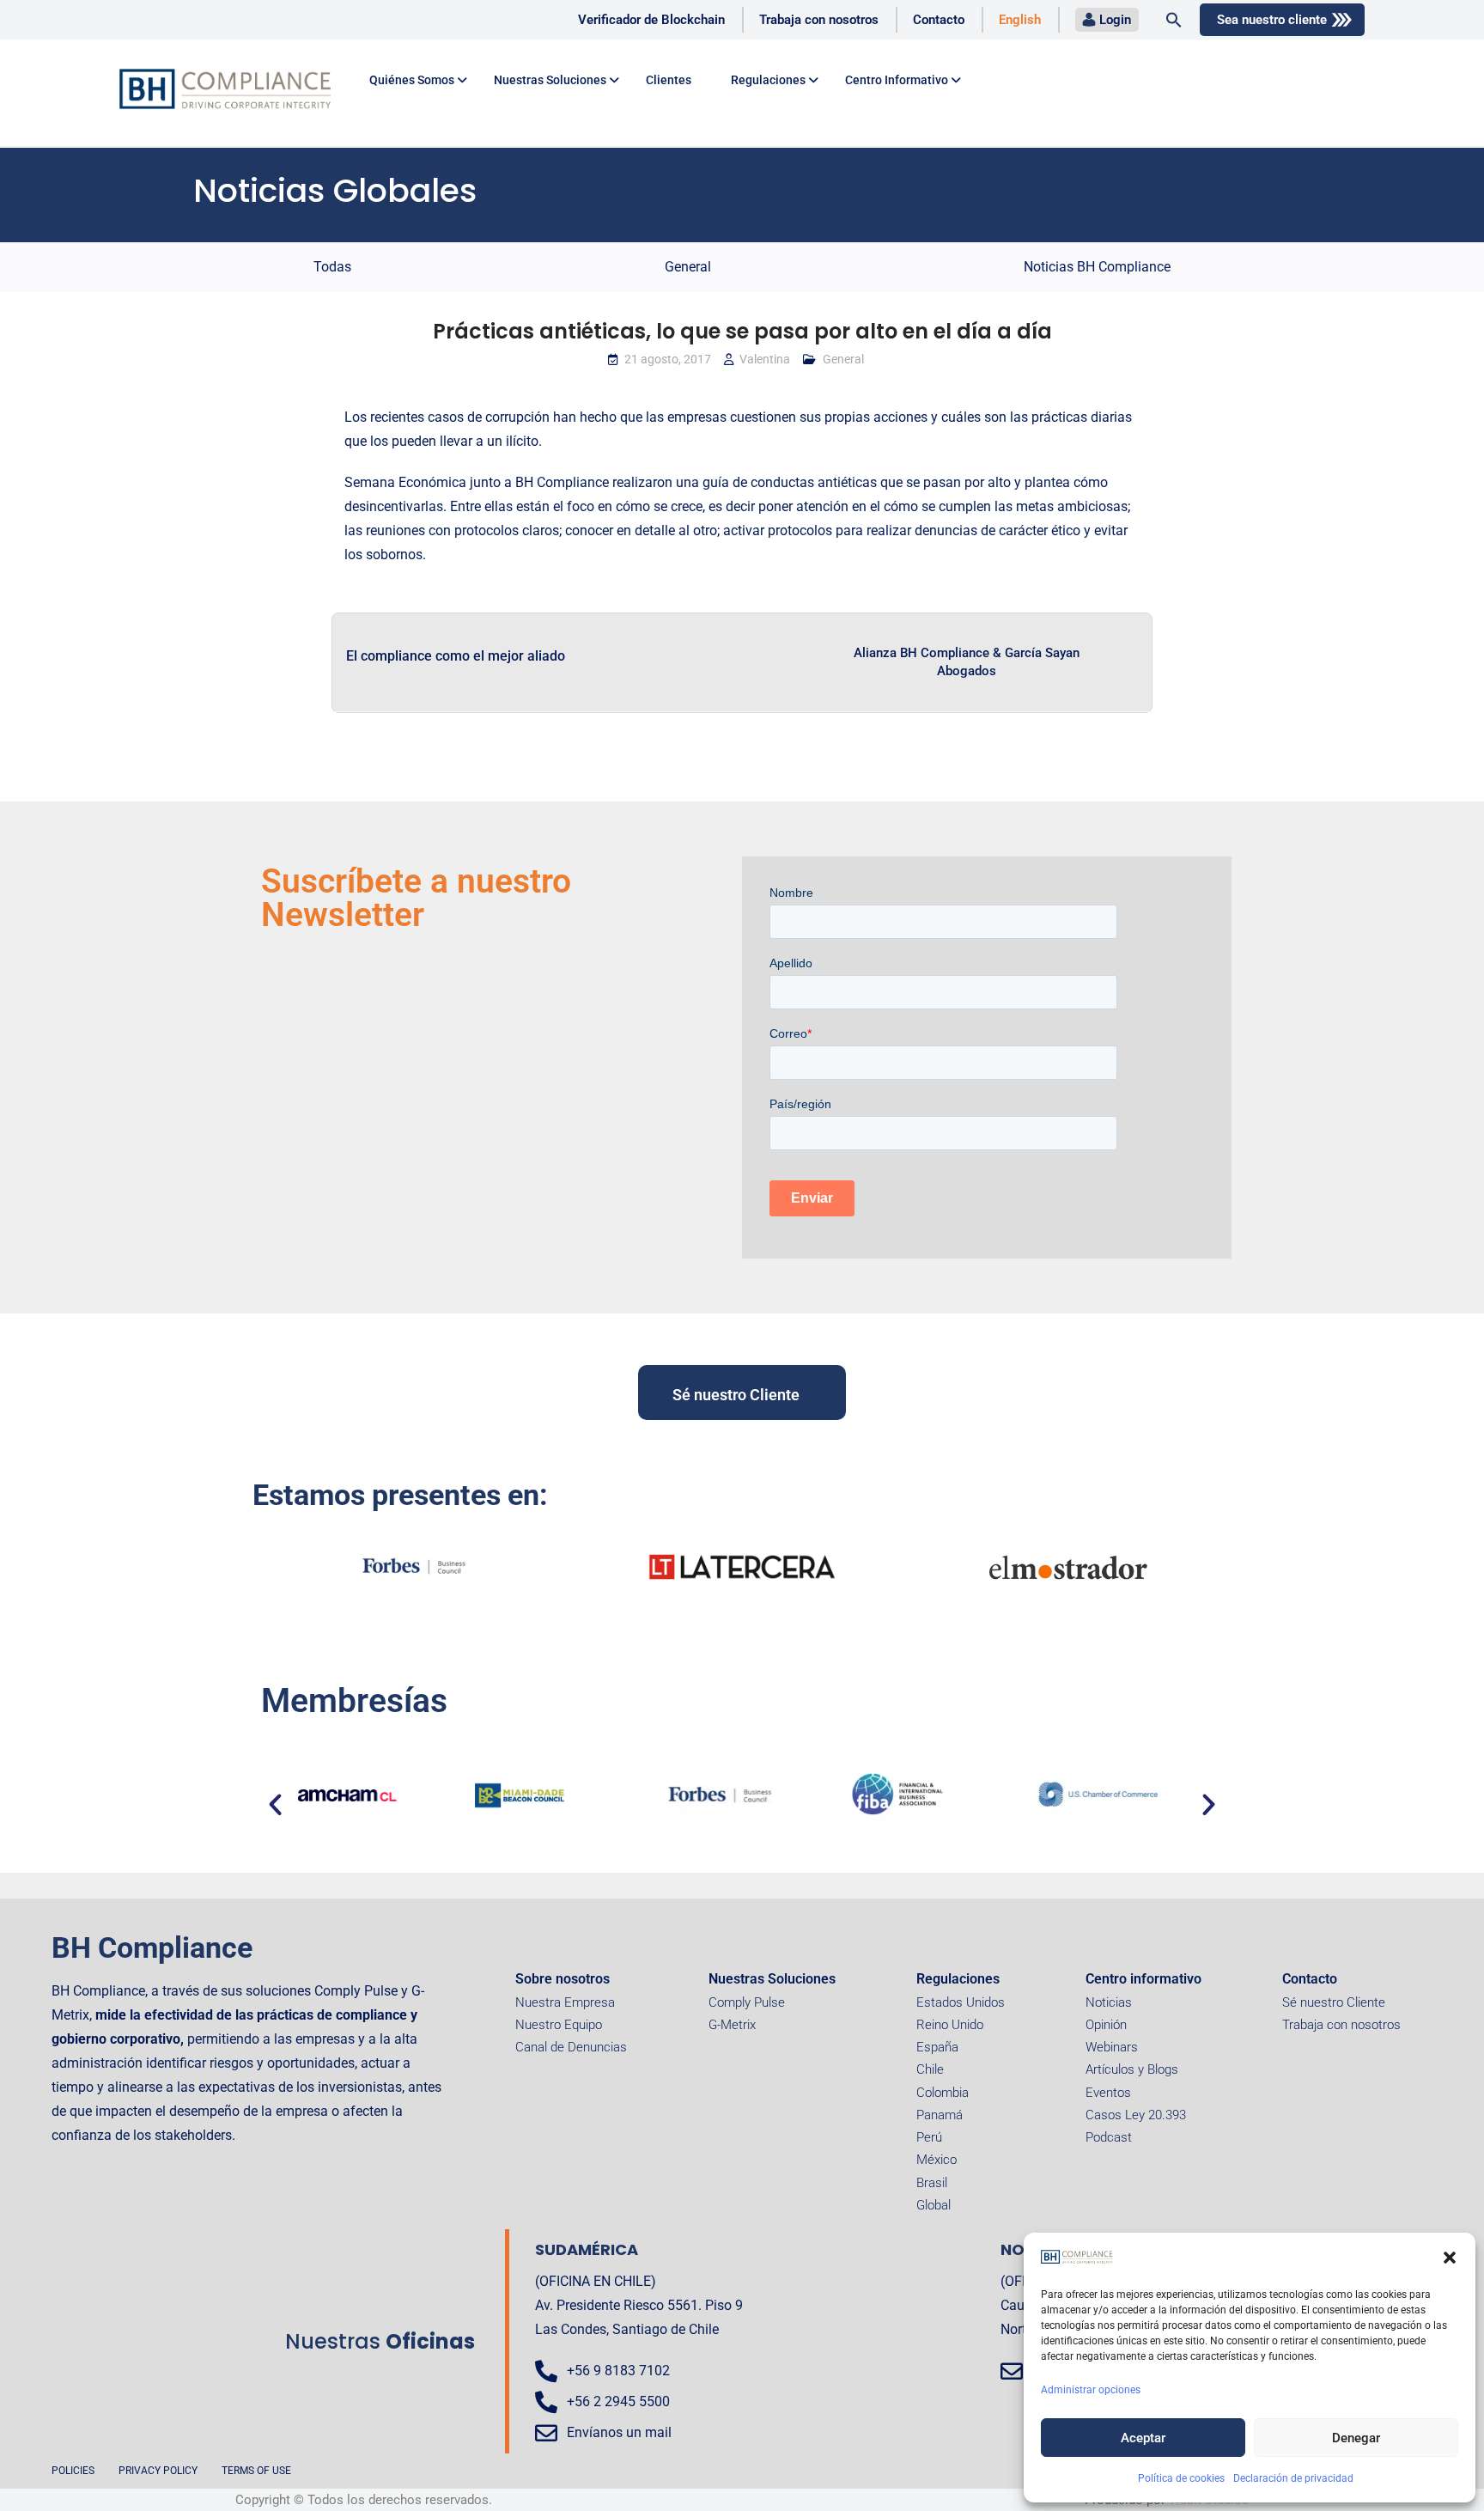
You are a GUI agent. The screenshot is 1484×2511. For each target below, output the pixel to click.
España (937, 2047)
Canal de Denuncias (571, 2047)
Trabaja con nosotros (819, 20)
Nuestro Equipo (559, 2025)
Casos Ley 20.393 (1136, 2115)
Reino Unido (950, 2025)
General (688, 267)
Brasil (932, 2183)
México (937, 2160)
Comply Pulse (747, 2002)
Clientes (669, 80)
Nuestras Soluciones (772, 1979)
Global (934, 2205)
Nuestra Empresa (565, 2002)
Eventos (1108, 2093)
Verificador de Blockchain (651, 20)
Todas (332, 267)
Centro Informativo (897, 80)
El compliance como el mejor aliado (456, 656)
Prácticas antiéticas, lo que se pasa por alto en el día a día (742, 331)
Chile (930, 2069)
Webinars (1112, 2047)
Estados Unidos (961, 2002)
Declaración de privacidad (1293, 2478)
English (1020, 20)
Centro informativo (1143, 1979)
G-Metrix (732, 2025)
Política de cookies (1181, 2478)
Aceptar (1143, 2438)
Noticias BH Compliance (1097, 267)
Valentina (765, 359)
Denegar (1356, 2438)
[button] (1450, 2258)
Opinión (1106, 2025)
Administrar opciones (1091, 2390)
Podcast (1109, 2137)
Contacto (939, 20)
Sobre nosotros (563, 1979)
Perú (929, 2137)
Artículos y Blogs (1132, 2069)
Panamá (940, 2115)
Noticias (1109, 2002)
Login (1115, 20)
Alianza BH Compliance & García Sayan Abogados (967, 662)
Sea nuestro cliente (1272, 20)
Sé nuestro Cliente (1334, 2002)
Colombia (943, 2093)
